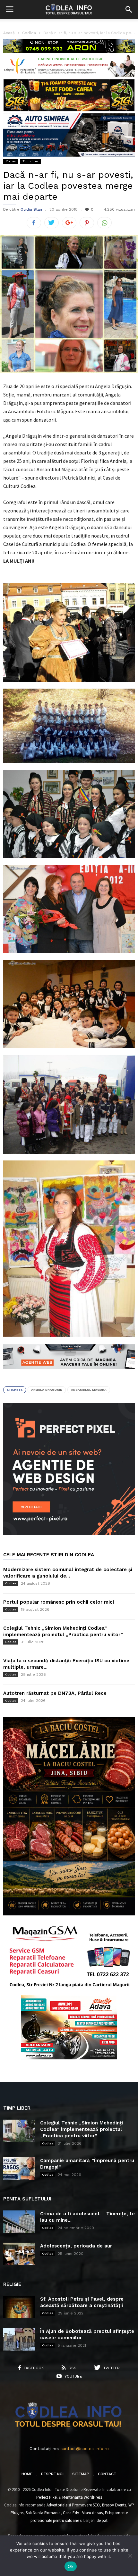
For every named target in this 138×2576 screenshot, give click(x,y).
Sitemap (81, 2474)
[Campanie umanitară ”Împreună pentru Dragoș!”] (19, 2169)
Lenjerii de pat (95, 2520)
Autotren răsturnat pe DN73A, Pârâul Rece (55, 1693)
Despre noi (52, 2474)
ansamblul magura (89, 1390)
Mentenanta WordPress (82, 2497)
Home (27, 2474)
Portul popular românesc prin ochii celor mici (59, 1602)
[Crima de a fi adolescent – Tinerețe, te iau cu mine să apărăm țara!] (19, 2222)
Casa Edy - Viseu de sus (83, 2513)
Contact (107, 2474)
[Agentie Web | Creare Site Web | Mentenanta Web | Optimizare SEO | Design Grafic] (69, 1374)
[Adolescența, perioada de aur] (19, 2254)
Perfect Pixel (47, 2497)
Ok (71, 2566)
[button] (129, 9)
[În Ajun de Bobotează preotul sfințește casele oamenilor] (19, 2339)
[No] (130, 2556)
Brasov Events (114, 2505)
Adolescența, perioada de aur (76, 2246)
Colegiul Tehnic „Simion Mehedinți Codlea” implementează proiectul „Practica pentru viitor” (82, 2129)
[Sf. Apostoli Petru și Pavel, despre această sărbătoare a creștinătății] (19, 2307)
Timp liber (30, 161)
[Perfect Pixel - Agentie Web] (69, 1534)
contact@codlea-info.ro (85, 2449)
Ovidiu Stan (31, 209)
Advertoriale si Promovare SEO (73, 2505)
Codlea (11, 161)
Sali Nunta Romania (43, 2513)
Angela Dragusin (47, 1390)
